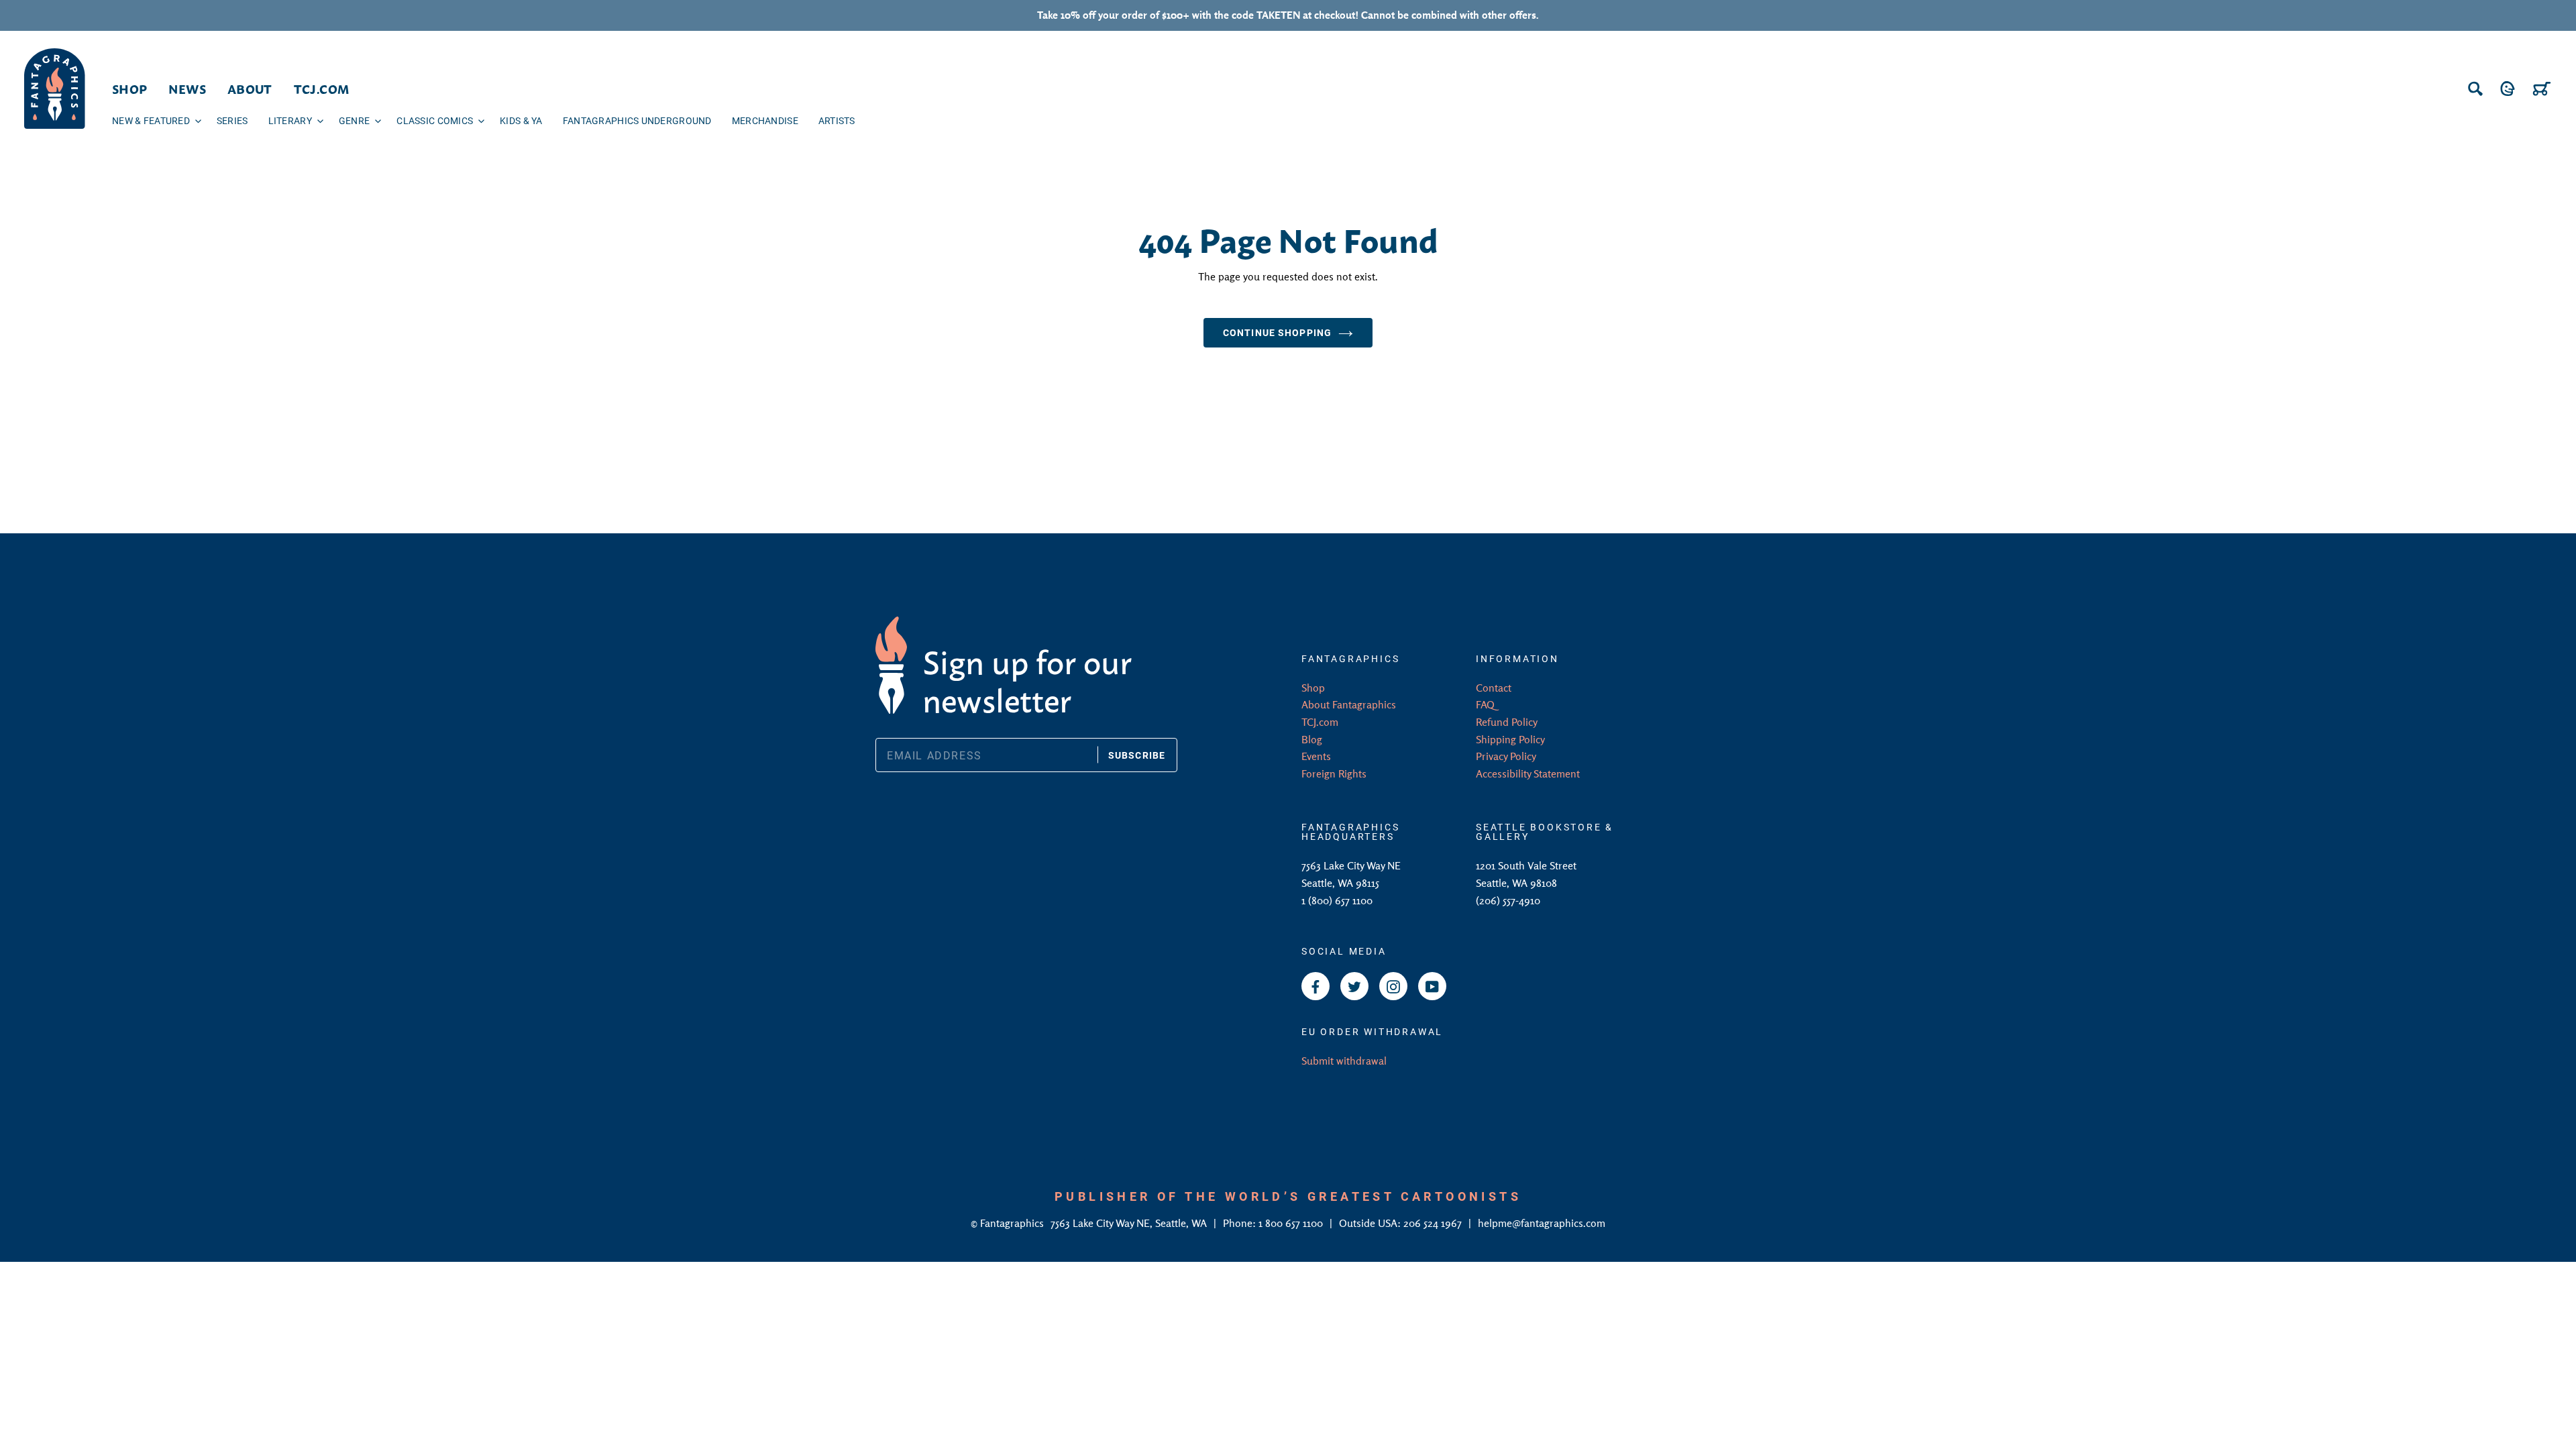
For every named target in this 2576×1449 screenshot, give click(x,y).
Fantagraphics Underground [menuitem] (637, 120)
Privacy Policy (1506, 756)
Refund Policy (1507, 722)
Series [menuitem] (232, 120)
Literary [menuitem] (290, 120)
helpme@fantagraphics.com (1542, 1223)
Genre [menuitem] (354, 120)
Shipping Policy (1510, 739)
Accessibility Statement (1528, 773)
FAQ (1485, 704)
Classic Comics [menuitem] (435, 120)
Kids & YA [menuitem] (521, 120)
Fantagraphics (1013, 1223)
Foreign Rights (1334, 773)
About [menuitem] (250, 89)
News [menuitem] (187, 89)
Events (1316, 756)
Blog (1312, 739)
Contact (1494, 688)
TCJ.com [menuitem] (322, 89)
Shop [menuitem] (129, 89)
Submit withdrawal (1344, 1061)
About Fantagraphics (1349, 704)
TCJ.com (1320, 722)
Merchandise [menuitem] (765, 120)
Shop (1313, 688)
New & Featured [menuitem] (151, 120)
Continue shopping (1277, 332)
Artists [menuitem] (837, 120)
